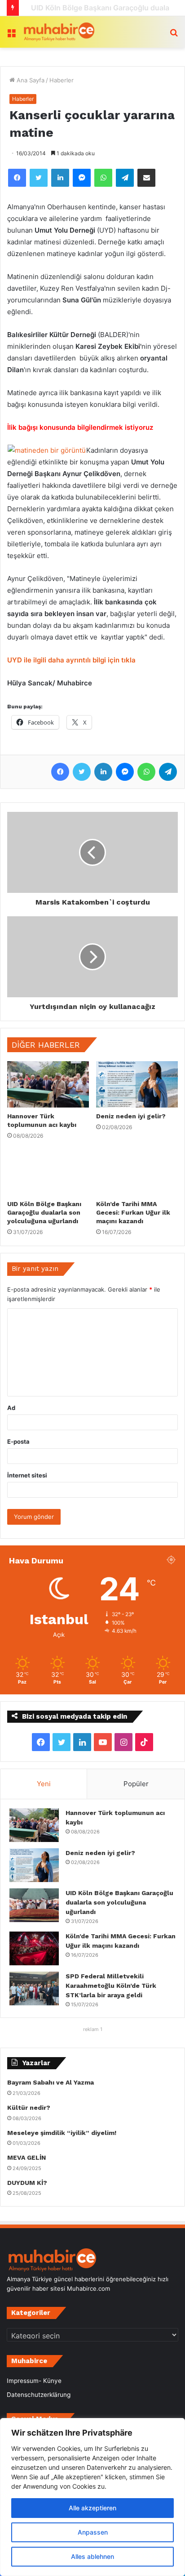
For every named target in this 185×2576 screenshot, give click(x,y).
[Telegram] (125, 178)
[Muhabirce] (58, 32)
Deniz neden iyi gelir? (131, 1116)
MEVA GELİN (26, 2157)
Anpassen (93, 2532)
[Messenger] (82, 178)
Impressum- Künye (34, 2381)
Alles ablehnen (92, 2556)
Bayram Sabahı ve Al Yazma (51, 2082)
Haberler (62, 80)
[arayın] (174, 35)
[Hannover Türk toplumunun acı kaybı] (48, 1084)
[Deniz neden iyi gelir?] (137, 1084)
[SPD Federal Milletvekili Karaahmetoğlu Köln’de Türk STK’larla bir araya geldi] (34, 1988)
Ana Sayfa (30, 80)
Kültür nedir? (29, 2108)
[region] (92, 2497)
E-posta (18, 1441)
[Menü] (11, 35)
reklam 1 (93, 2029)
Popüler (136, 1784)
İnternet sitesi (27, 1475)
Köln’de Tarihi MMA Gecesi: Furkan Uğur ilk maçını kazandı (133, 1212)
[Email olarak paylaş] (146, 178)
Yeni (44, 1784)
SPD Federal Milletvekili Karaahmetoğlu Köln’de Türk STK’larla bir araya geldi (111, 1986)
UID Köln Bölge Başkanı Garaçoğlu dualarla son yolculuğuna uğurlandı (44, 1212)
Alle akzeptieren (92, 2508)
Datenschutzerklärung (39, 2395)
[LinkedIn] (60, 178)
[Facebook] (17, 178)
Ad (11, 1408)
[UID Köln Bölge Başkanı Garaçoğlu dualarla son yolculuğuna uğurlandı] (48, 1172)
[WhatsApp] (103, 178)
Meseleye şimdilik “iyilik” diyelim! (64, 2133)
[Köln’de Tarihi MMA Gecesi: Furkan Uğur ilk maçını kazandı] (137, 1173)
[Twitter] (39, 178)
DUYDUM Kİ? (27, 2183)
